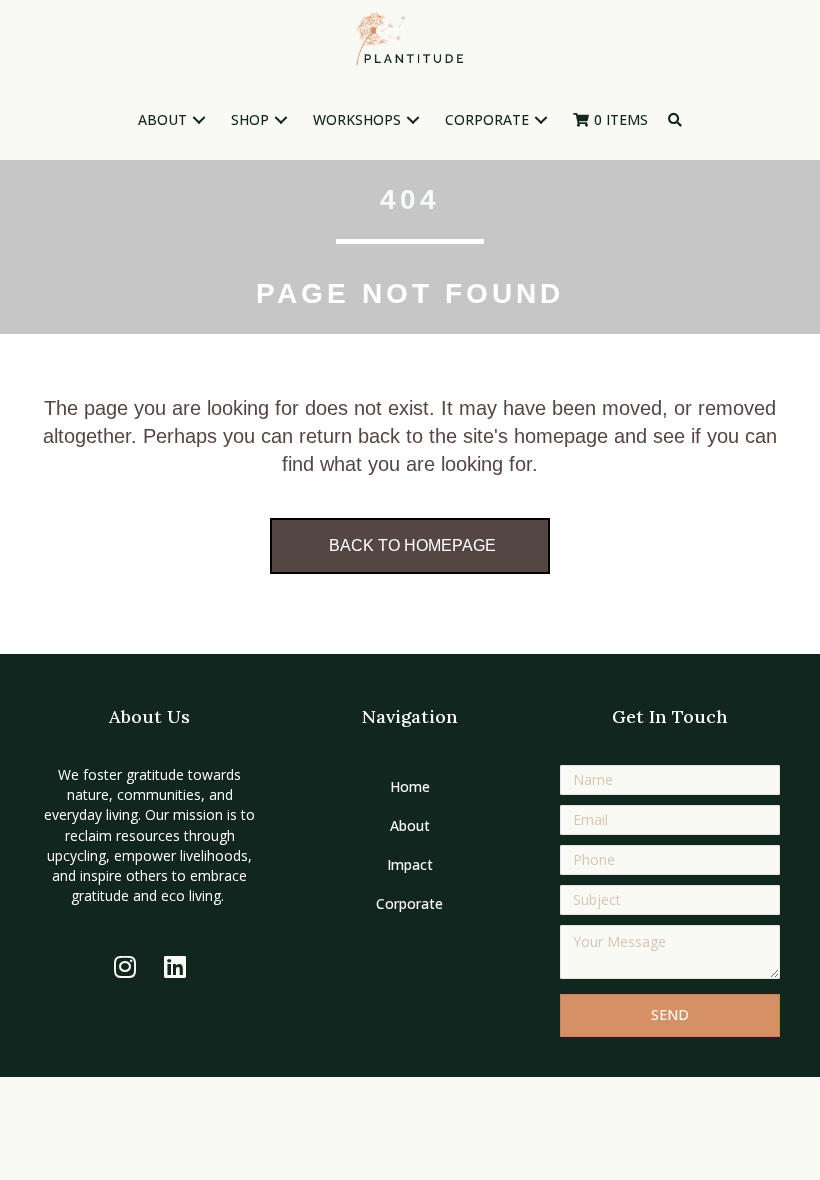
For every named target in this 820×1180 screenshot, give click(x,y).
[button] (199, 120)
